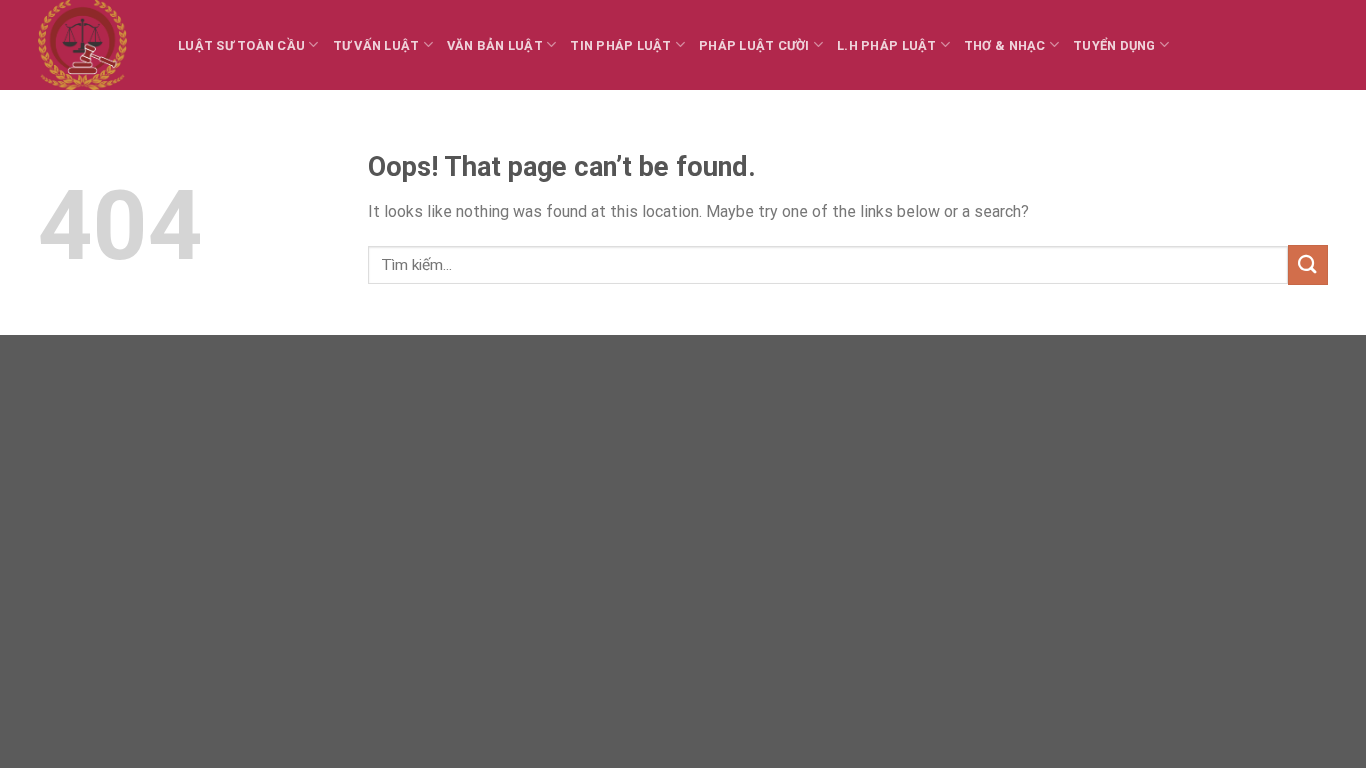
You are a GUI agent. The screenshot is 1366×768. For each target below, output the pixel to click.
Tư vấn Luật (376, 45)
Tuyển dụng (1114, 45)
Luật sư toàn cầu (241, 45)
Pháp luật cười (754, 45)
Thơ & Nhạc (1005, 45)
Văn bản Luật (495, 45)
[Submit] (1308, 264)
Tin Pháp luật (620, 45)
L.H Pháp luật (886, 45)
